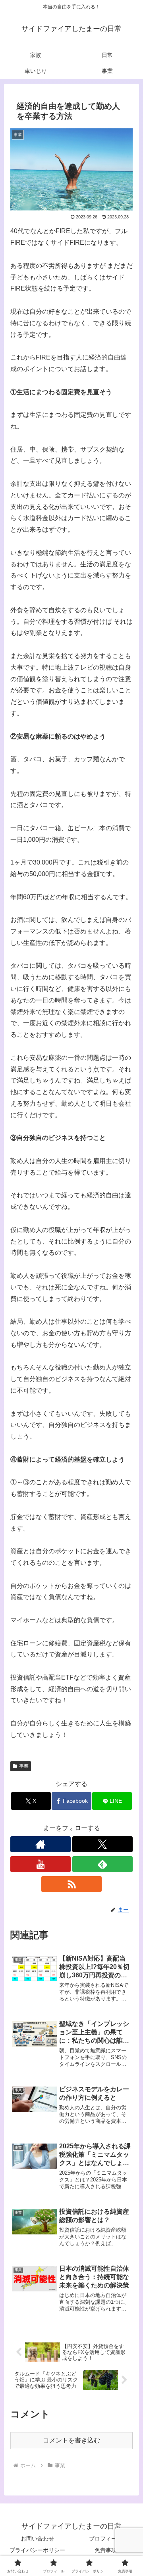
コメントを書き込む (71, 2440)
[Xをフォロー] (102, 1844)
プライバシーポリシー (37, 2550)
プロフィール (106, 2539)
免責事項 (106, 2550)
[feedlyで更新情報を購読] (102, 1864)
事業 (24, 1766)
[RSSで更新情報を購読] (71, 1884)
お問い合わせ (37, 2539)
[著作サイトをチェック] (41, 1844)
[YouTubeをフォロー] (41, 1864)
